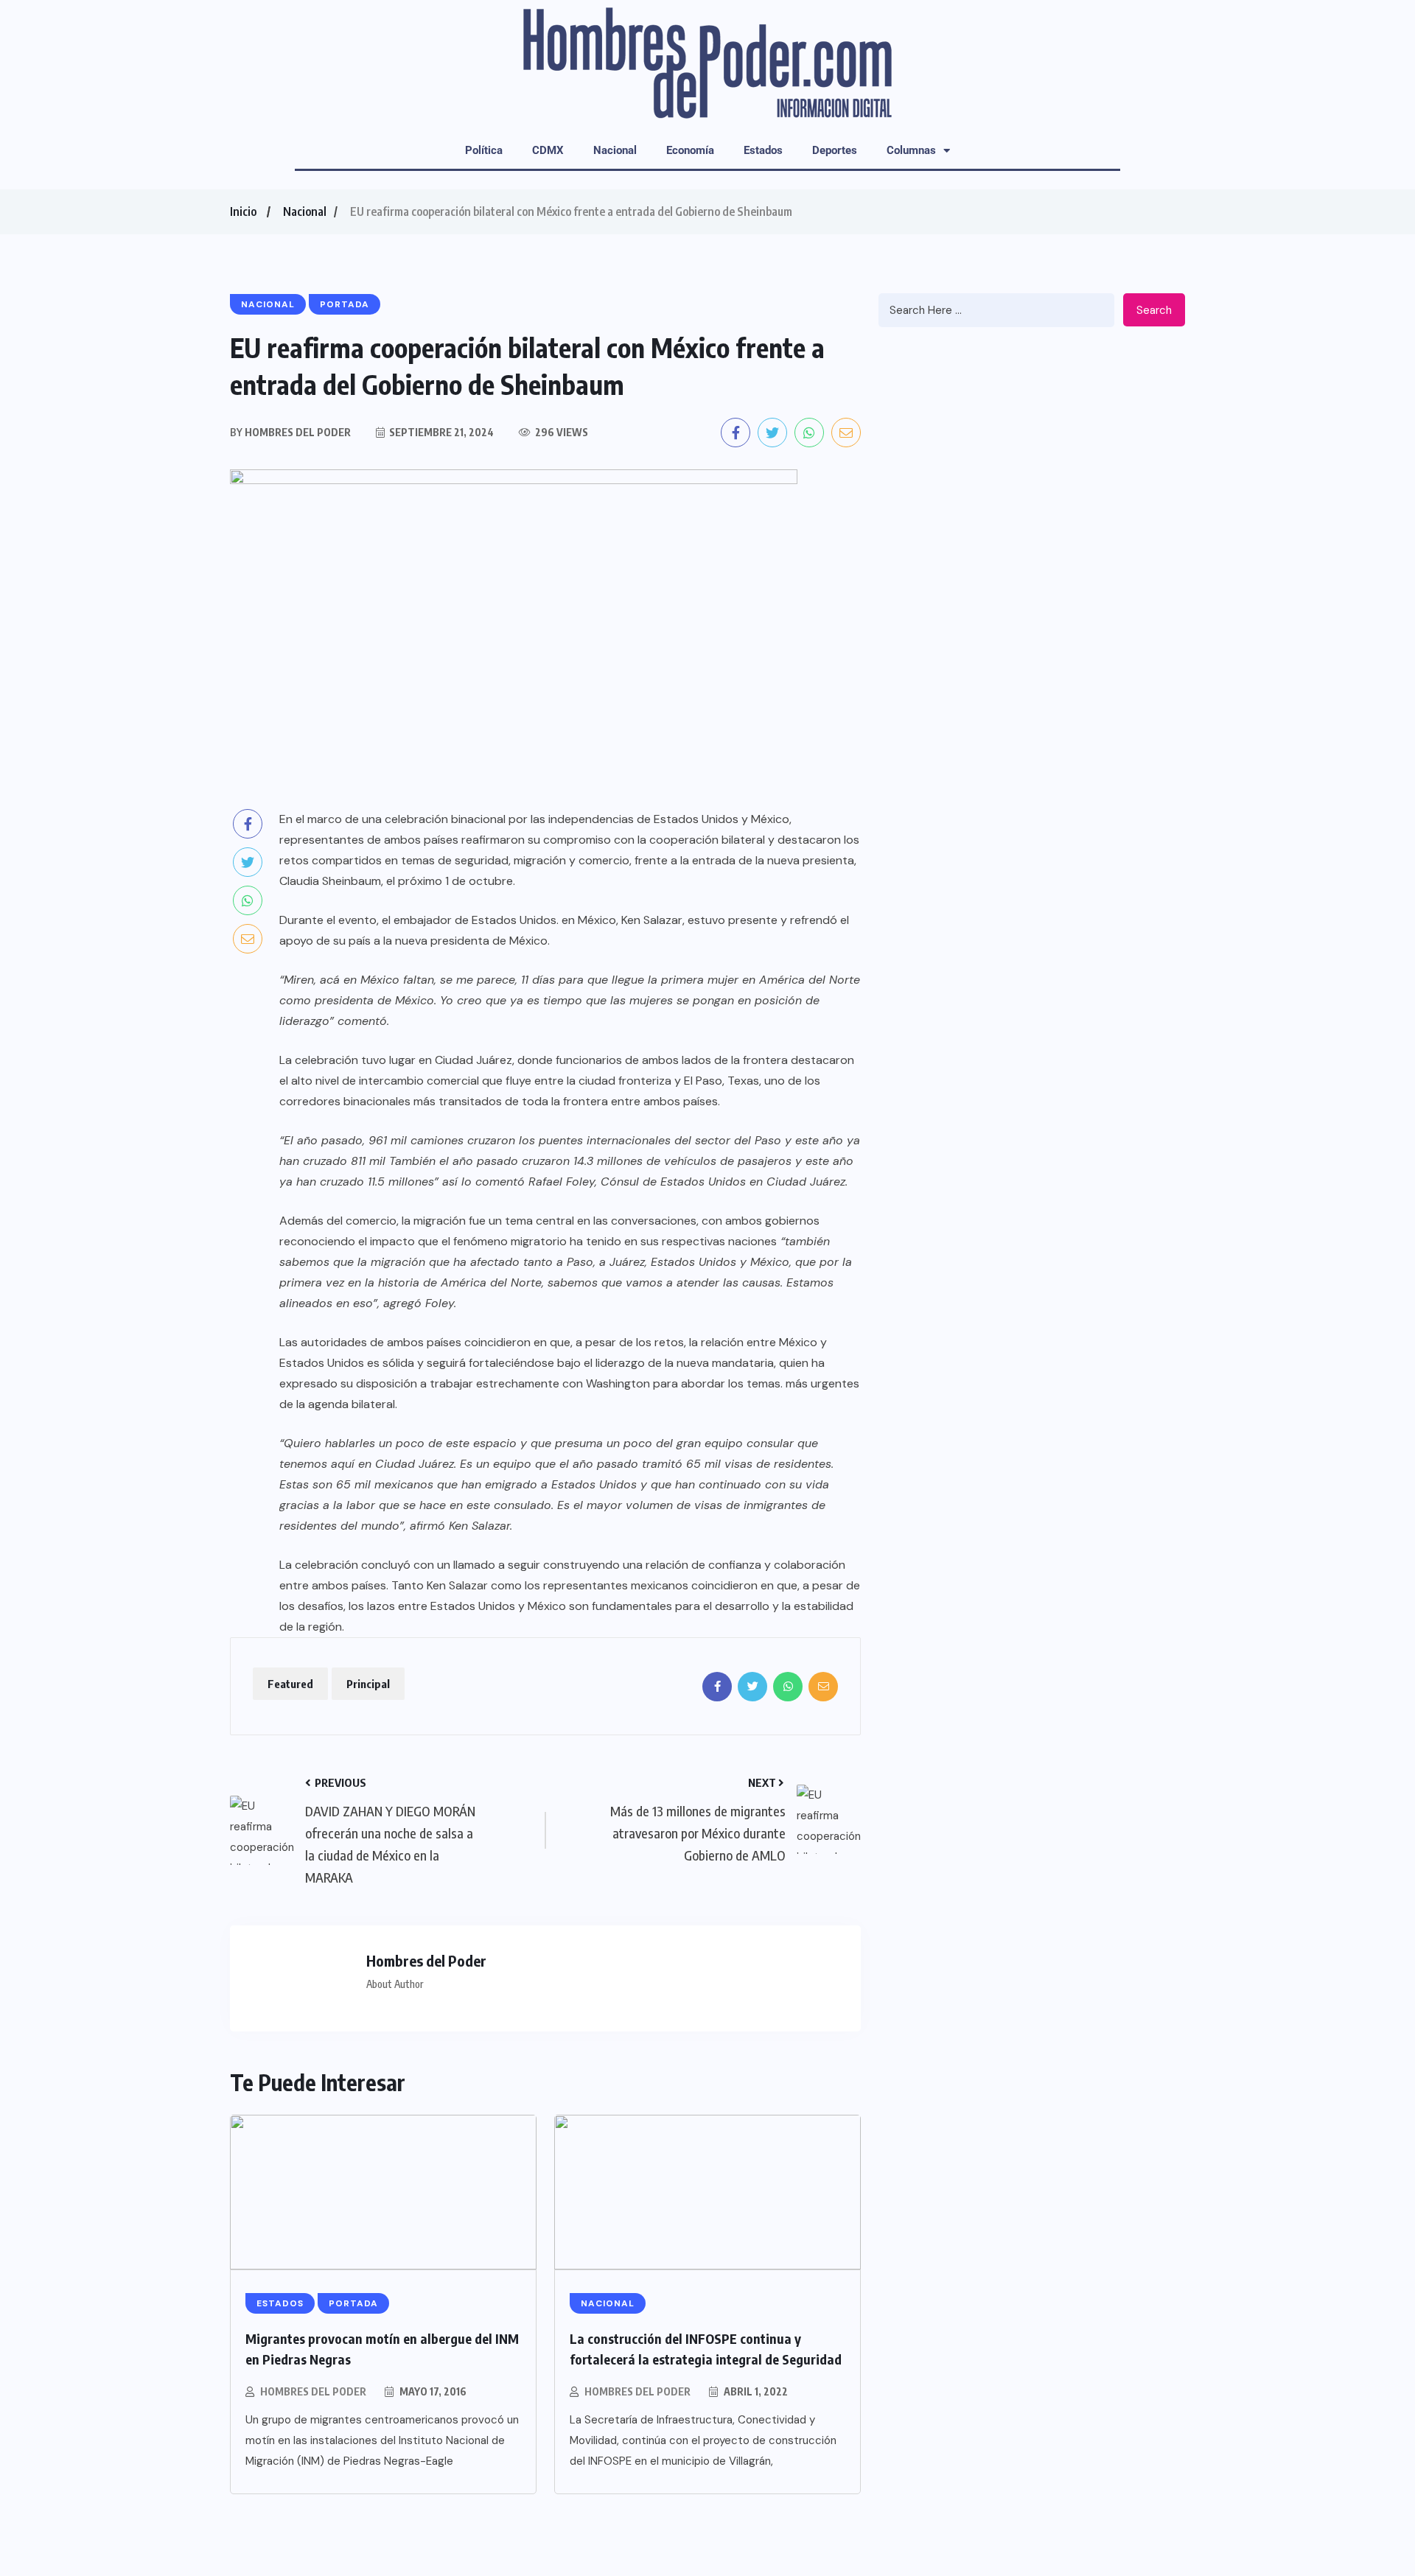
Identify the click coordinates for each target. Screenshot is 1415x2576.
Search (1154, 310)
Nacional (615, 150)
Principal (368, 1684)
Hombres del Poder (313, 2391)
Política (484, 150)
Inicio (243, 211)
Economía (690, 150)
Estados (763, 150)
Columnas (911, 150)
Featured (290, 1684)
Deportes (835, 150)
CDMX (548, 150)
